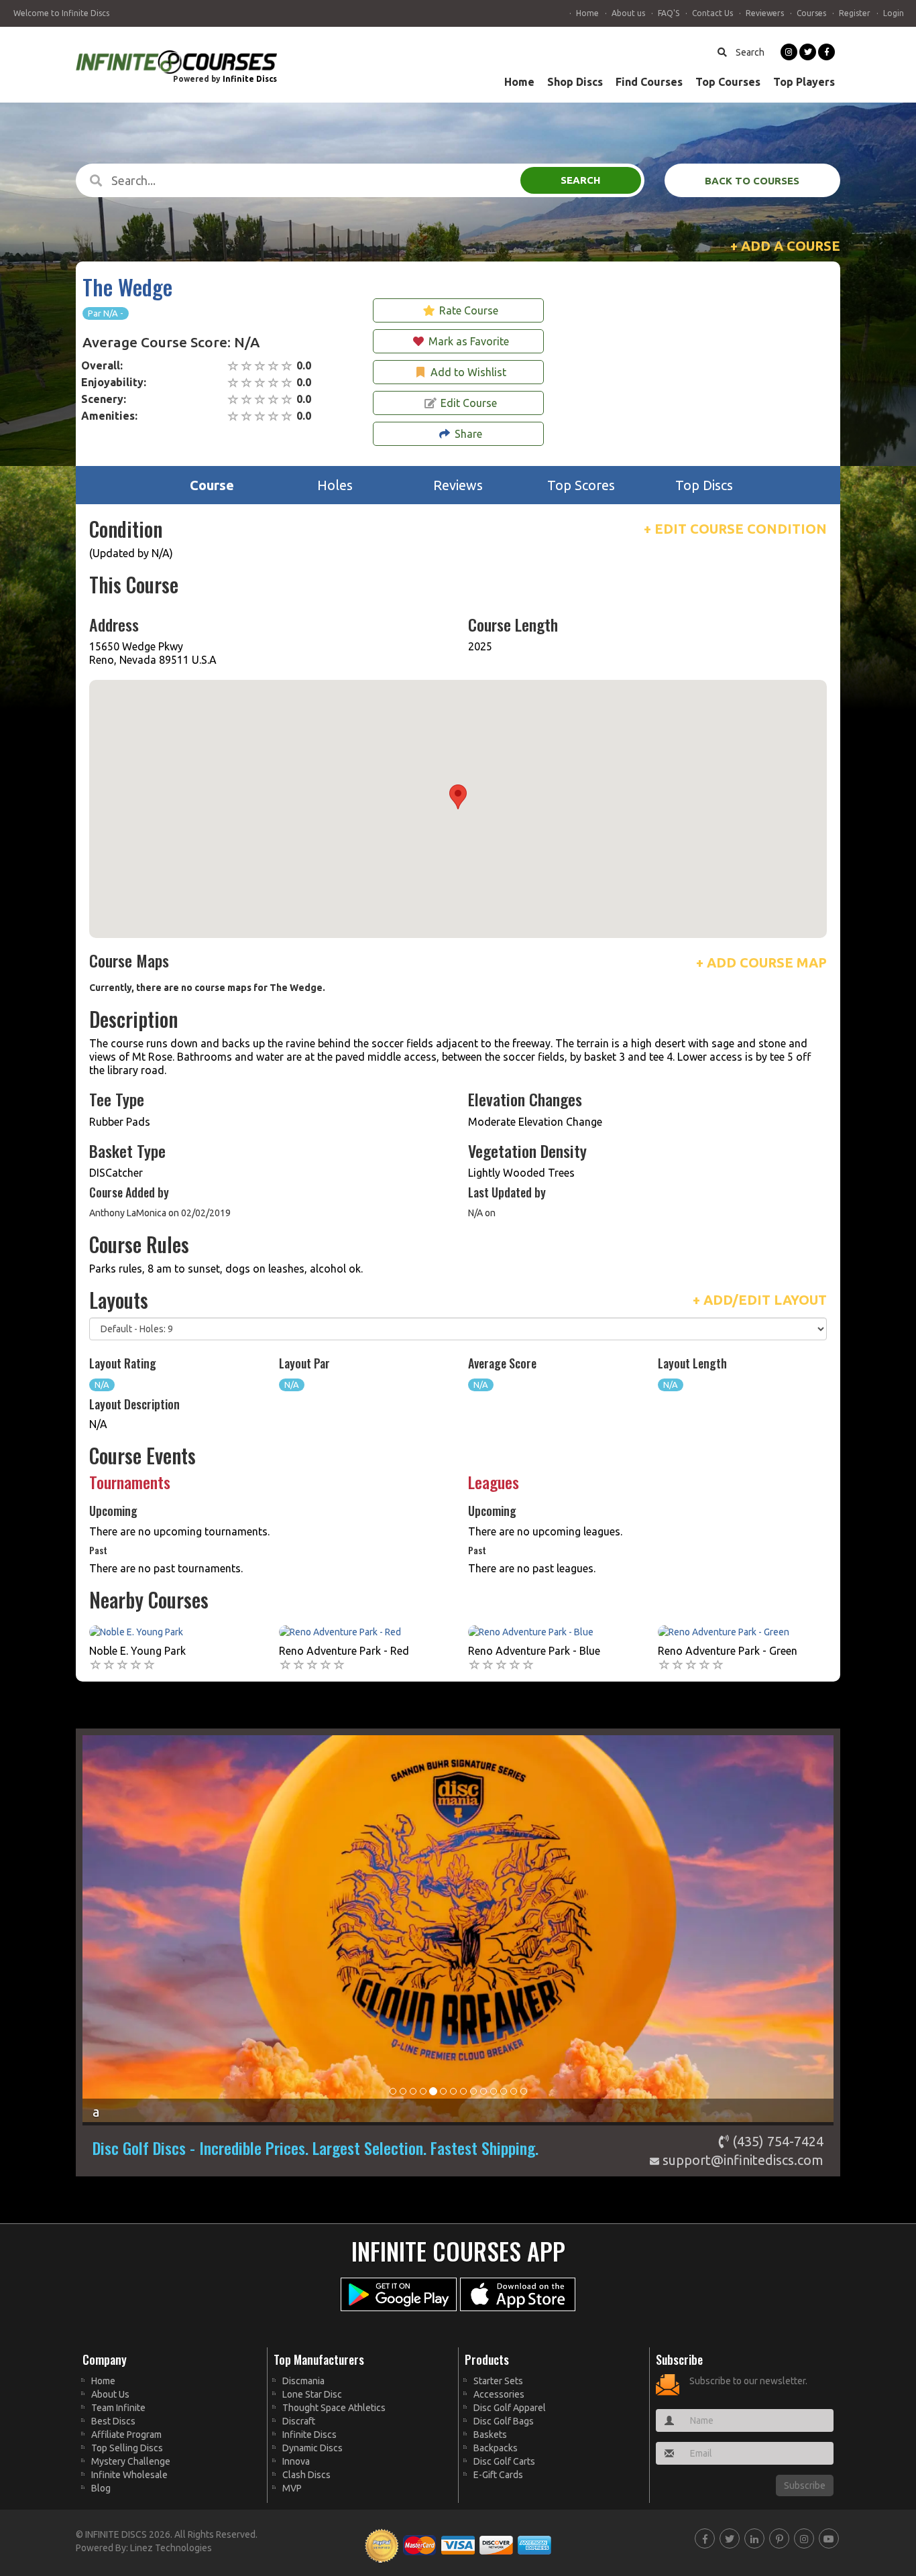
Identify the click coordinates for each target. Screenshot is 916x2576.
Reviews (458, 485)
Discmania (303, 2381)
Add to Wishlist (468, 372)
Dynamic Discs (312, 2448)
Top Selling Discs (127, 2448)
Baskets (490, 2435)
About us (628, 13)
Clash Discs (306, 2475)
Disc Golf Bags (504, 2421)
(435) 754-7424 (776, 2141)
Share (468, 434)
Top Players (804, 82)
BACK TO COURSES (752, 181)
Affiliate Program (126, 2435)
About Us (110, 2394)
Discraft (299, 2421)
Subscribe (805, 2485)
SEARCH (580, 180)
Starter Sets (498, 2381)
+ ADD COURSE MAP (761, 962)
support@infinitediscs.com (741, 2160)
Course (212, 485)
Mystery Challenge (131, 2461)
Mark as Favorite (469, 341)
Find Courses (649, 82)
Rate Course (469, 310)
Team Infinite (118, 2408)
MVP (292, 2488)
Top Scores (581, 485)
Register (855, 13)
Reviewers (765, 13)
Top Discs (704, 485)
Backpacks (496, 2448)
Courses (811, 13)
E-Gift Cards (498, 2475)
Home (587, 13)
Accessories (499, 2394)
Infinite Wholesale (129, 2475)
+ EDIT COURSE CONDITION (735, 529)
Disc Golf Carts (504, 2461)
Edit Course (469, 403)
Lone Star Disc (312, 2394)
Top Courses (728, 82)
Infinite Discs (250, 79)
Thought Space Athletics (334, 2408)
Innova (296, 2461)
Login (894, 13)
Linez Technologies (171, 2548)
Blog (101, 2488)
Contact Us (712, 13)
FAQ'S (669, 13)
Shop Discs (575, 82)
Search (749, 52)
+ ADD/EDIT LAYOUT (760, 1300)
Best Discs (113, 2421)
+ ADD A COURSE (785, 246)
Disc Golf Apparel (510, 2408)
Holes (335, 485)
